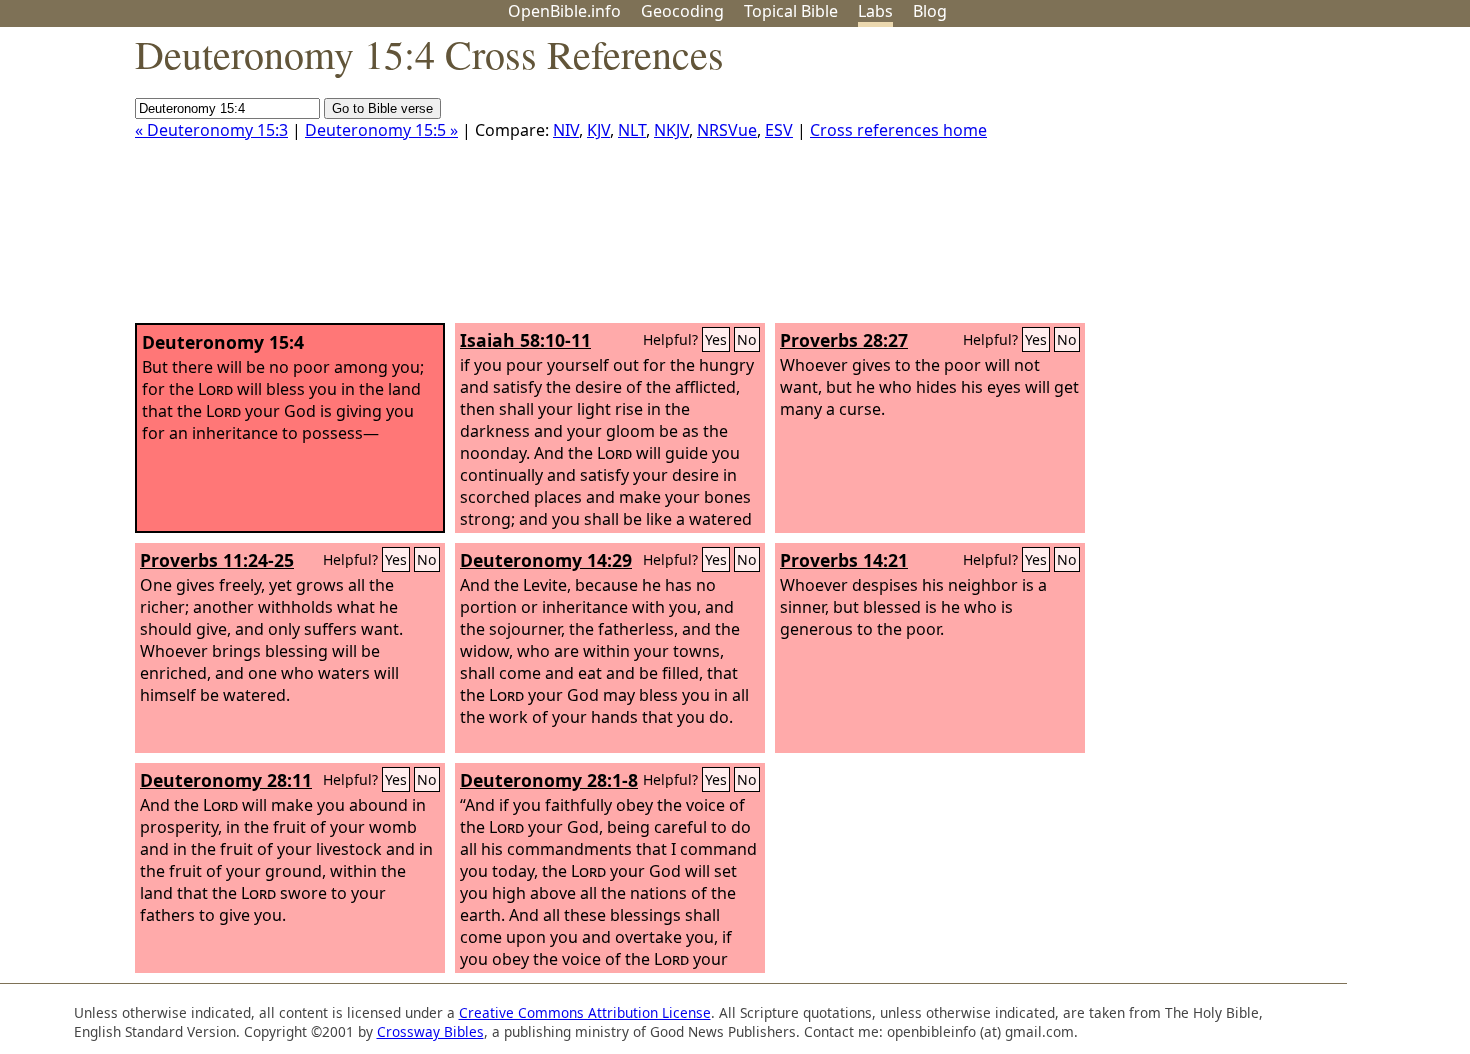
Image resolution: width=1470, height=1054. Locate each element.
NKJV (671, 130)
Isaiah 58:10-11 (525, 340)
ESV (779, 130)
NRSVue (727, 130)
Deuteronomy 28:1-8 (549, 780)
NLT (632, 130)
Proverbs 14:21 (844, 560)
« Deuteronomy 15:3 (211, 130)
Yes (716, 339)
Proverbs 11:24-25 (217, 560)
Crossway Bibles (430, 1031)
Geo (682, 11)
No (747, 339)
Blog (930, 11)
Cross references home (898, 130)
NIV (566, 130)
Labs (875, 11)
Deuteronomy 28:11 (226, 780)
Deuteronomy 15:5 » (381, 130)
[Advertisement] (1268, 183)
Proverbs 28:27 (844, 340)
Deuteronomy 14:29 (546, 560)
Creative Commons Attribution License (585, 1012)
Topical (791, 11)
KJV (598, 130)
